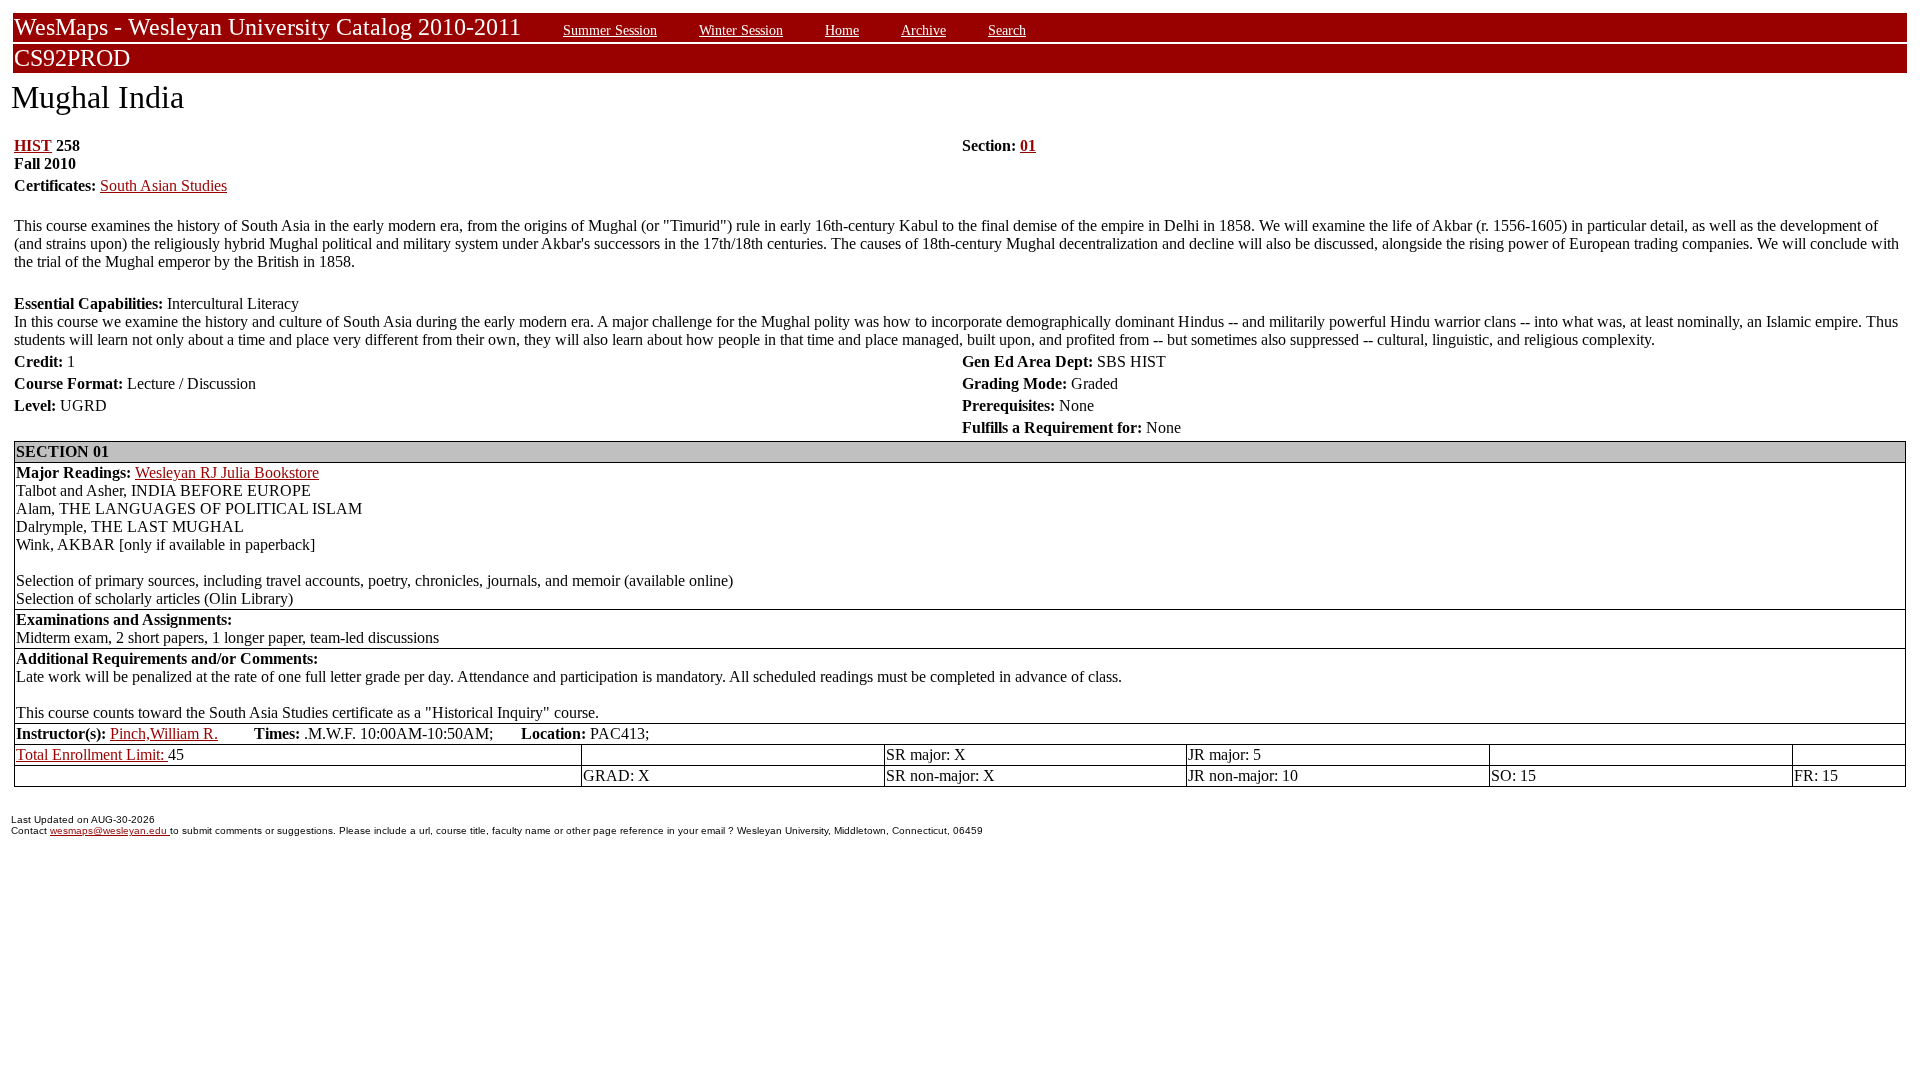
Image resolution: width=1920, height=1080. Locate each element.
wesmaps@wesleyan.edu (110, 830)
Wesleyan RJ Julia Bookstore (227, 472)
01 (1028, 145)
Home (842, 30)
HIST (33, 145)
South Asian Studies (163, 185)
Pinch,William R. (164, 733)
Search (1007, 30)
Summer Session (610, 30)
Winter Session (741, 30)
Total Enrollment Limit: (92, 754)
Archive (923, 30)
